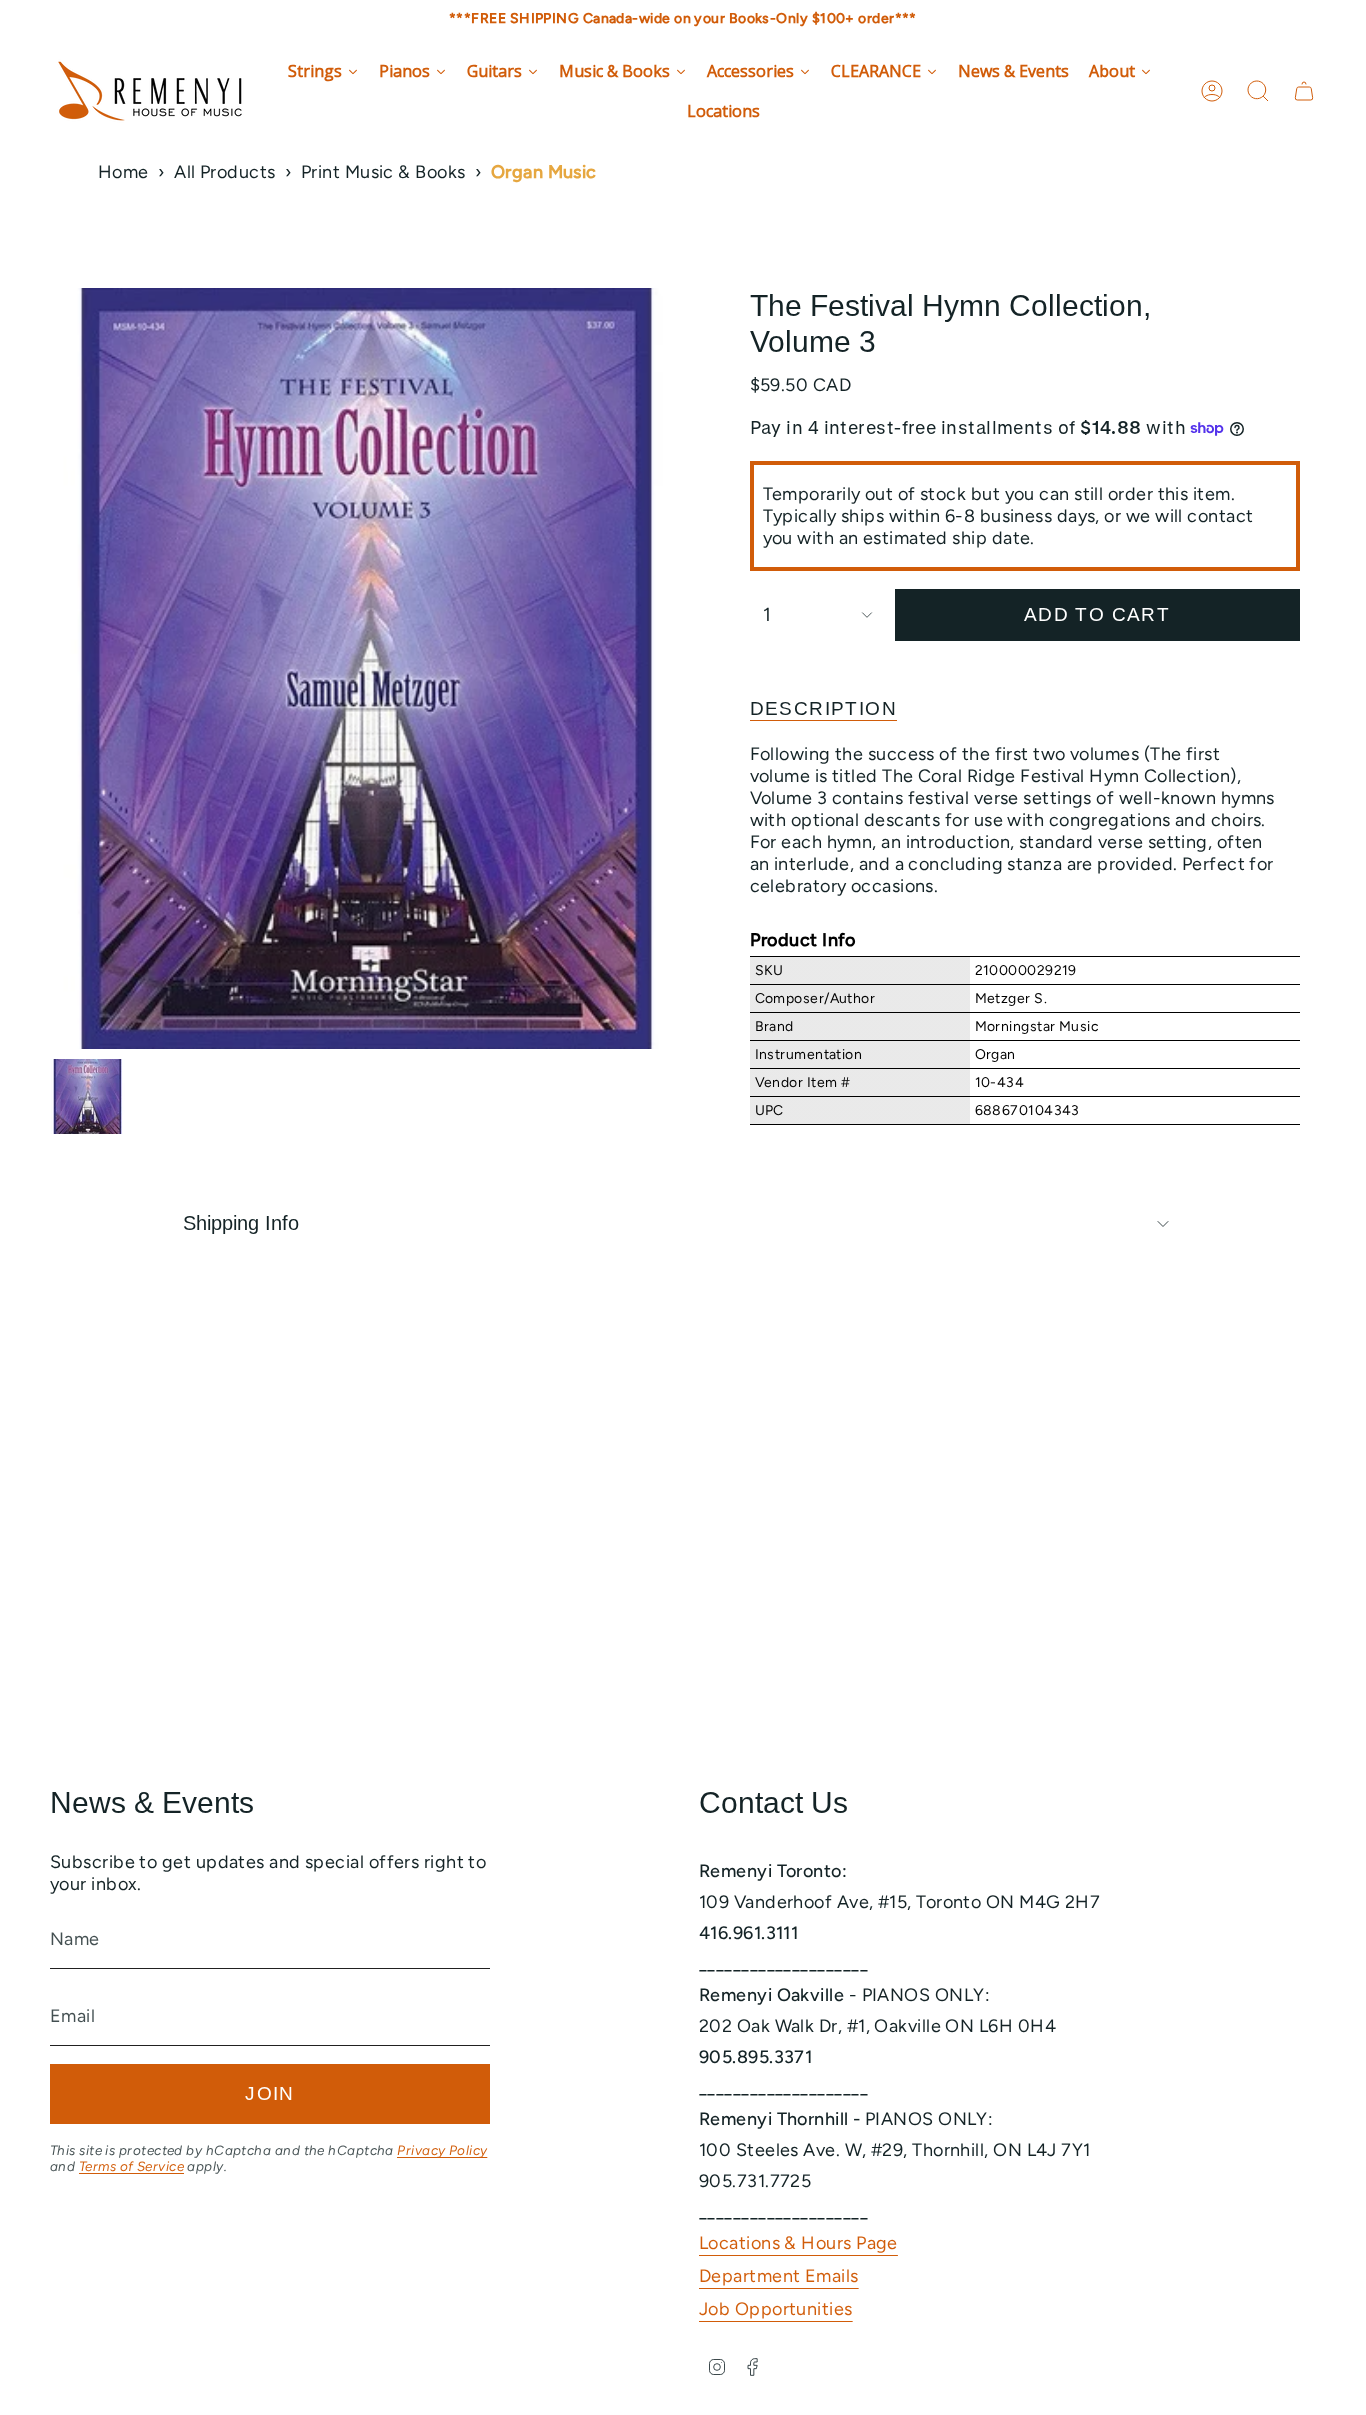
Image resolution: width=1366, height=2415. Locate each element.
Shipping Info (241, 1223)
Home (123, 172)
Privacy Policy (442, 2150)
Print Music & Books (383, 172)
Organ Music (544, 172)
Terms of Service (131, 2166)
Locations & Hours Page (798, 2243)
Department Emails (779, 2276)
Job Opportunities (776, 2309)
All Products (224, 172)
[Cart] (1304, 91)
